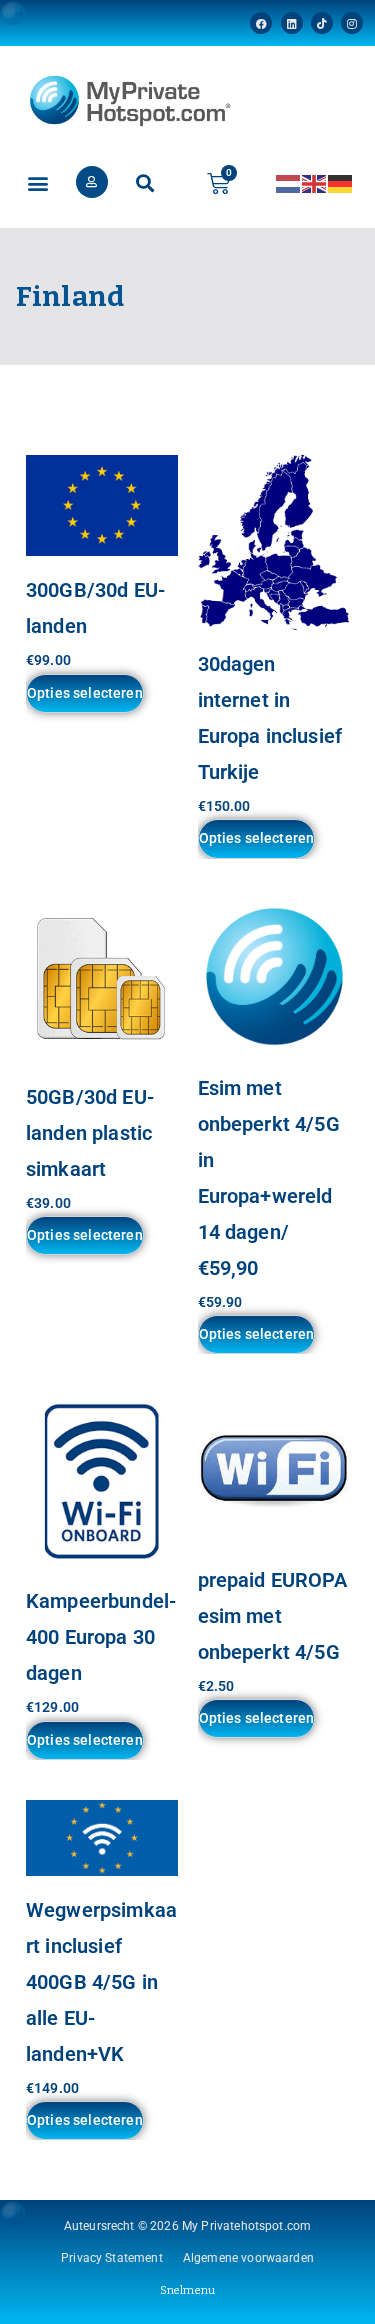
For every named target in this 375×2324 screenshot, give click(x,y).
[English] (315, 182)
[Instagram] (352, 23)
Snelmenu (187, 2290)
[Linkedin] (292, 23)
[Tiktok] (322, 23)
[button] (37, 183)
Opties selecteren (85, 693)
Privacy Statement (112, 2258)
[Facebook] (261, 23)
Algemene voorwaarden (248, 2258)
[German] (341, 182)
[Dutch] (289, 182)
